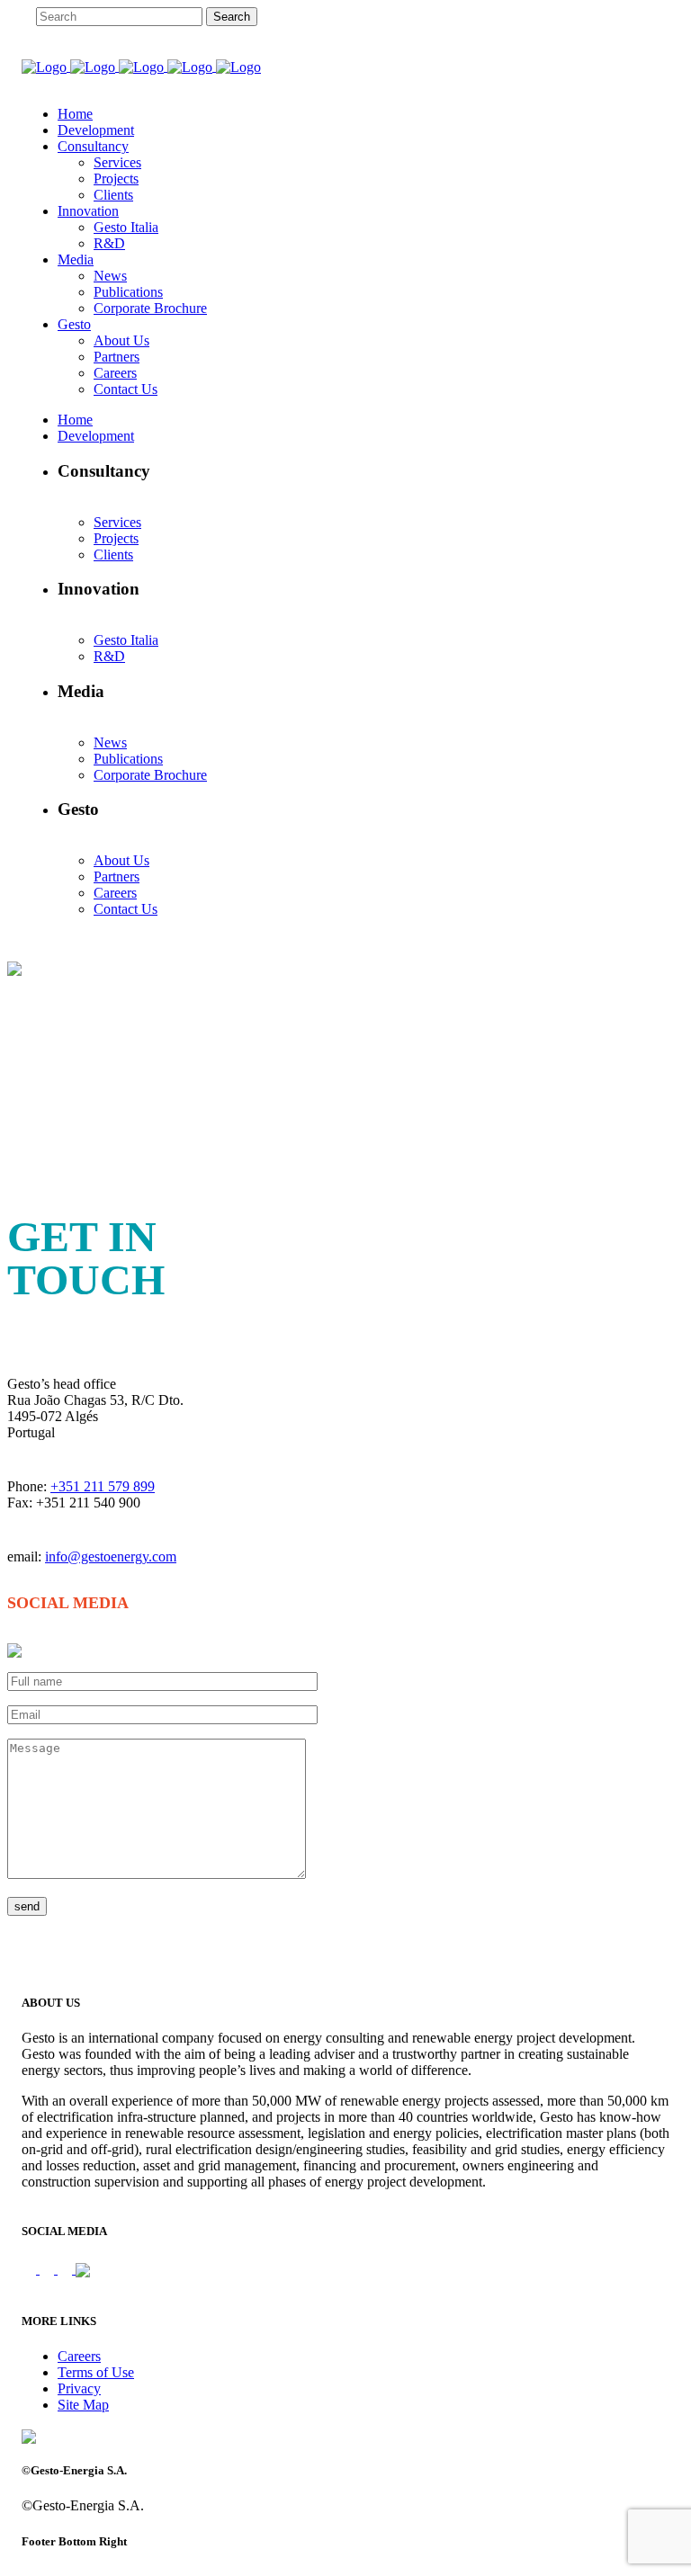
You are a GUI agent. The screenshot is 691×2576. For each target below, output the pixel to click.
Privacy (79, 2388)
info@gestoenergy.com (111, 1556)
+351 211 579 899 (103, 1486)
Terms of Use (96, 2372)
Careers (79, 2356)
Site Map (83, 2405)
